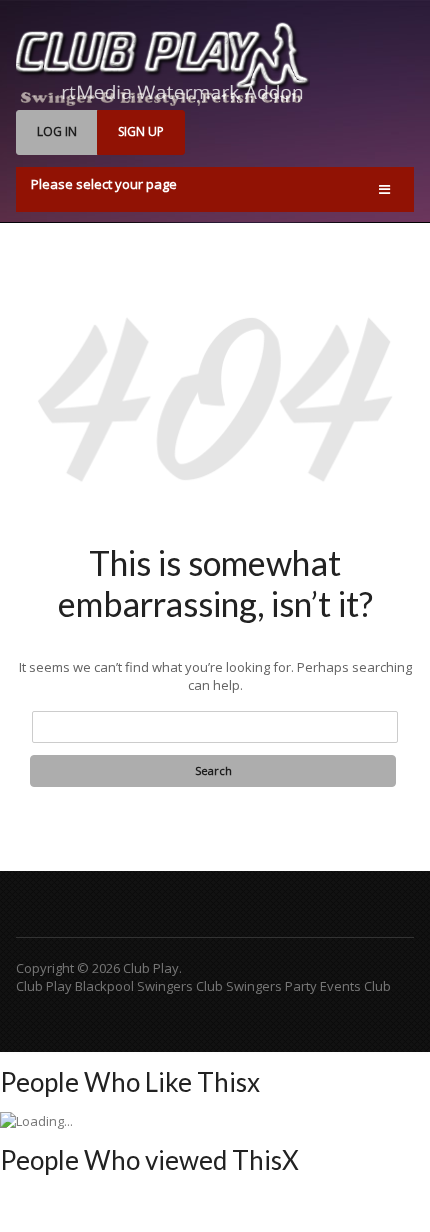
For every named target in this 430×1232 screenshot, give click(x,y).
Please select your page (104, 184)
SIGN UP (141, 131)
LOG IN (57, 131)
